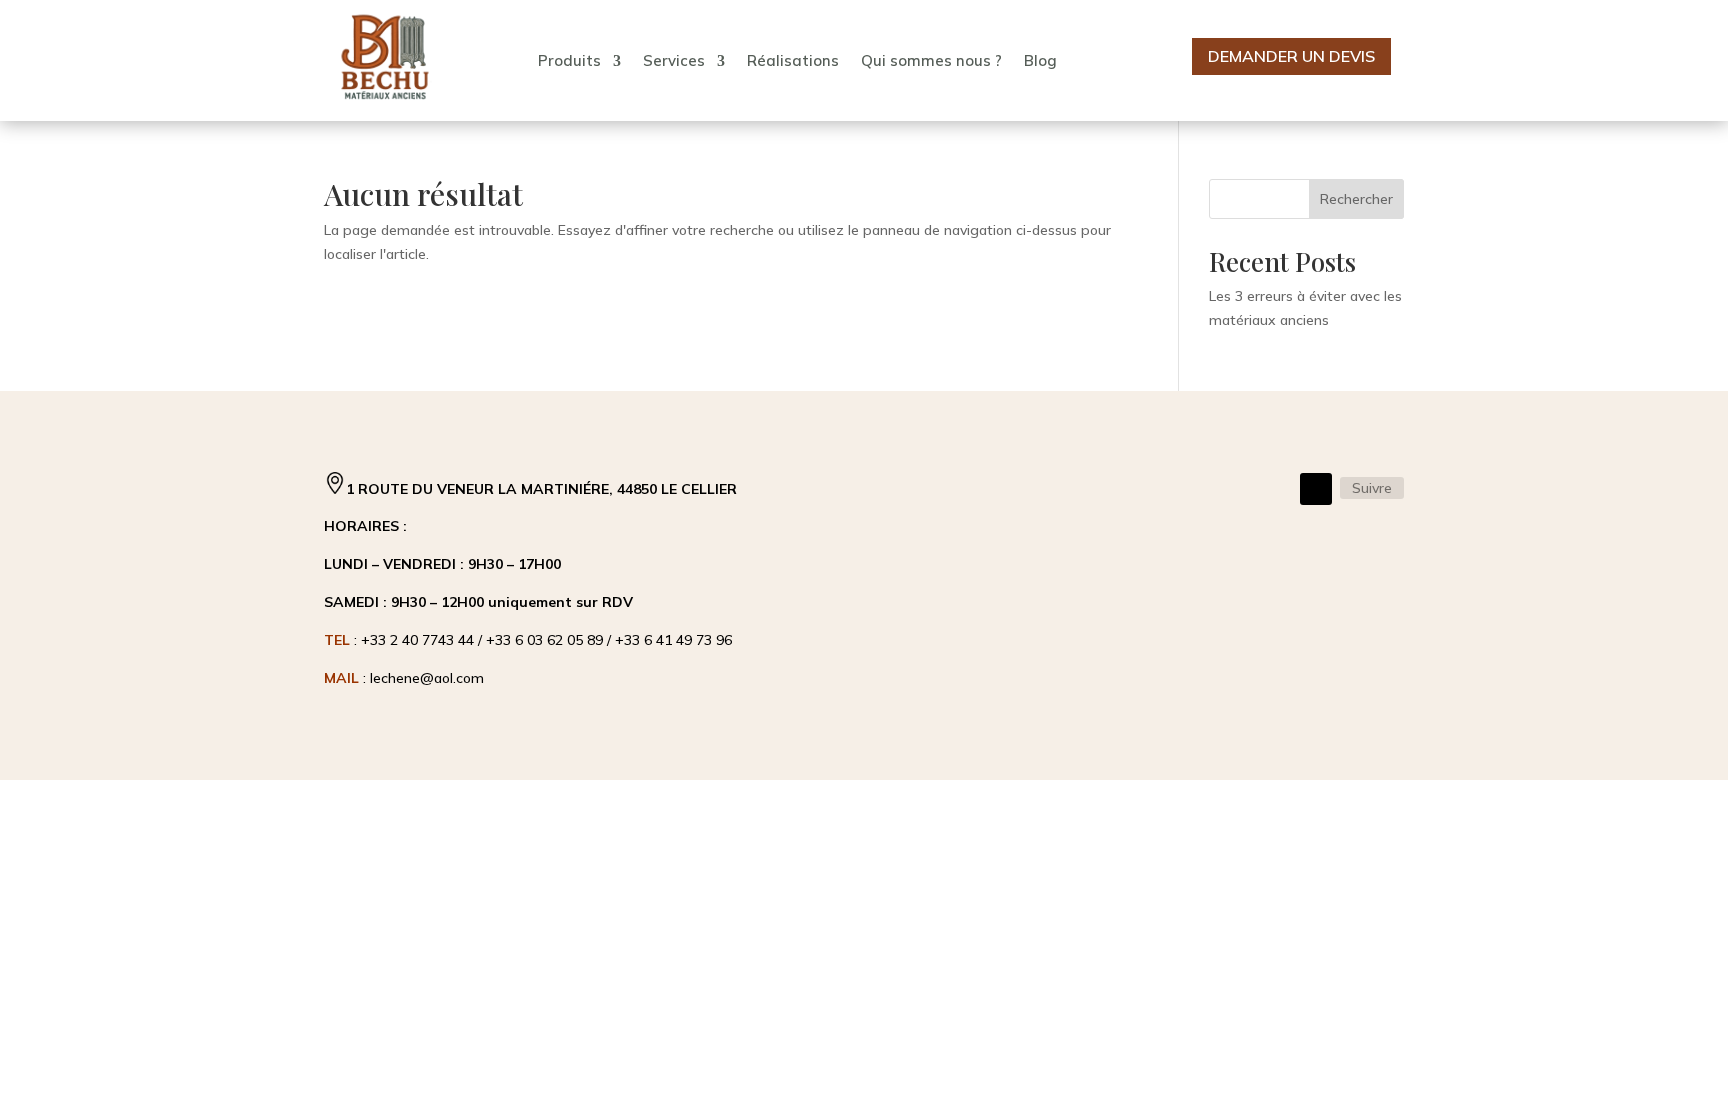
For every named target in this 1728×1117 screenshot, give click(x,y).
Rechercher (1356, 199)
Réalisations (793, 60)
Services (674, 60)
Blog (1040, 60)
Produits (569, 60)
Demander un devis (1291, 56)
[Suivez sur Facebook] (1316, 489)
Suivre (1372, 488)
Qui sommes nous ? (931, 60)
